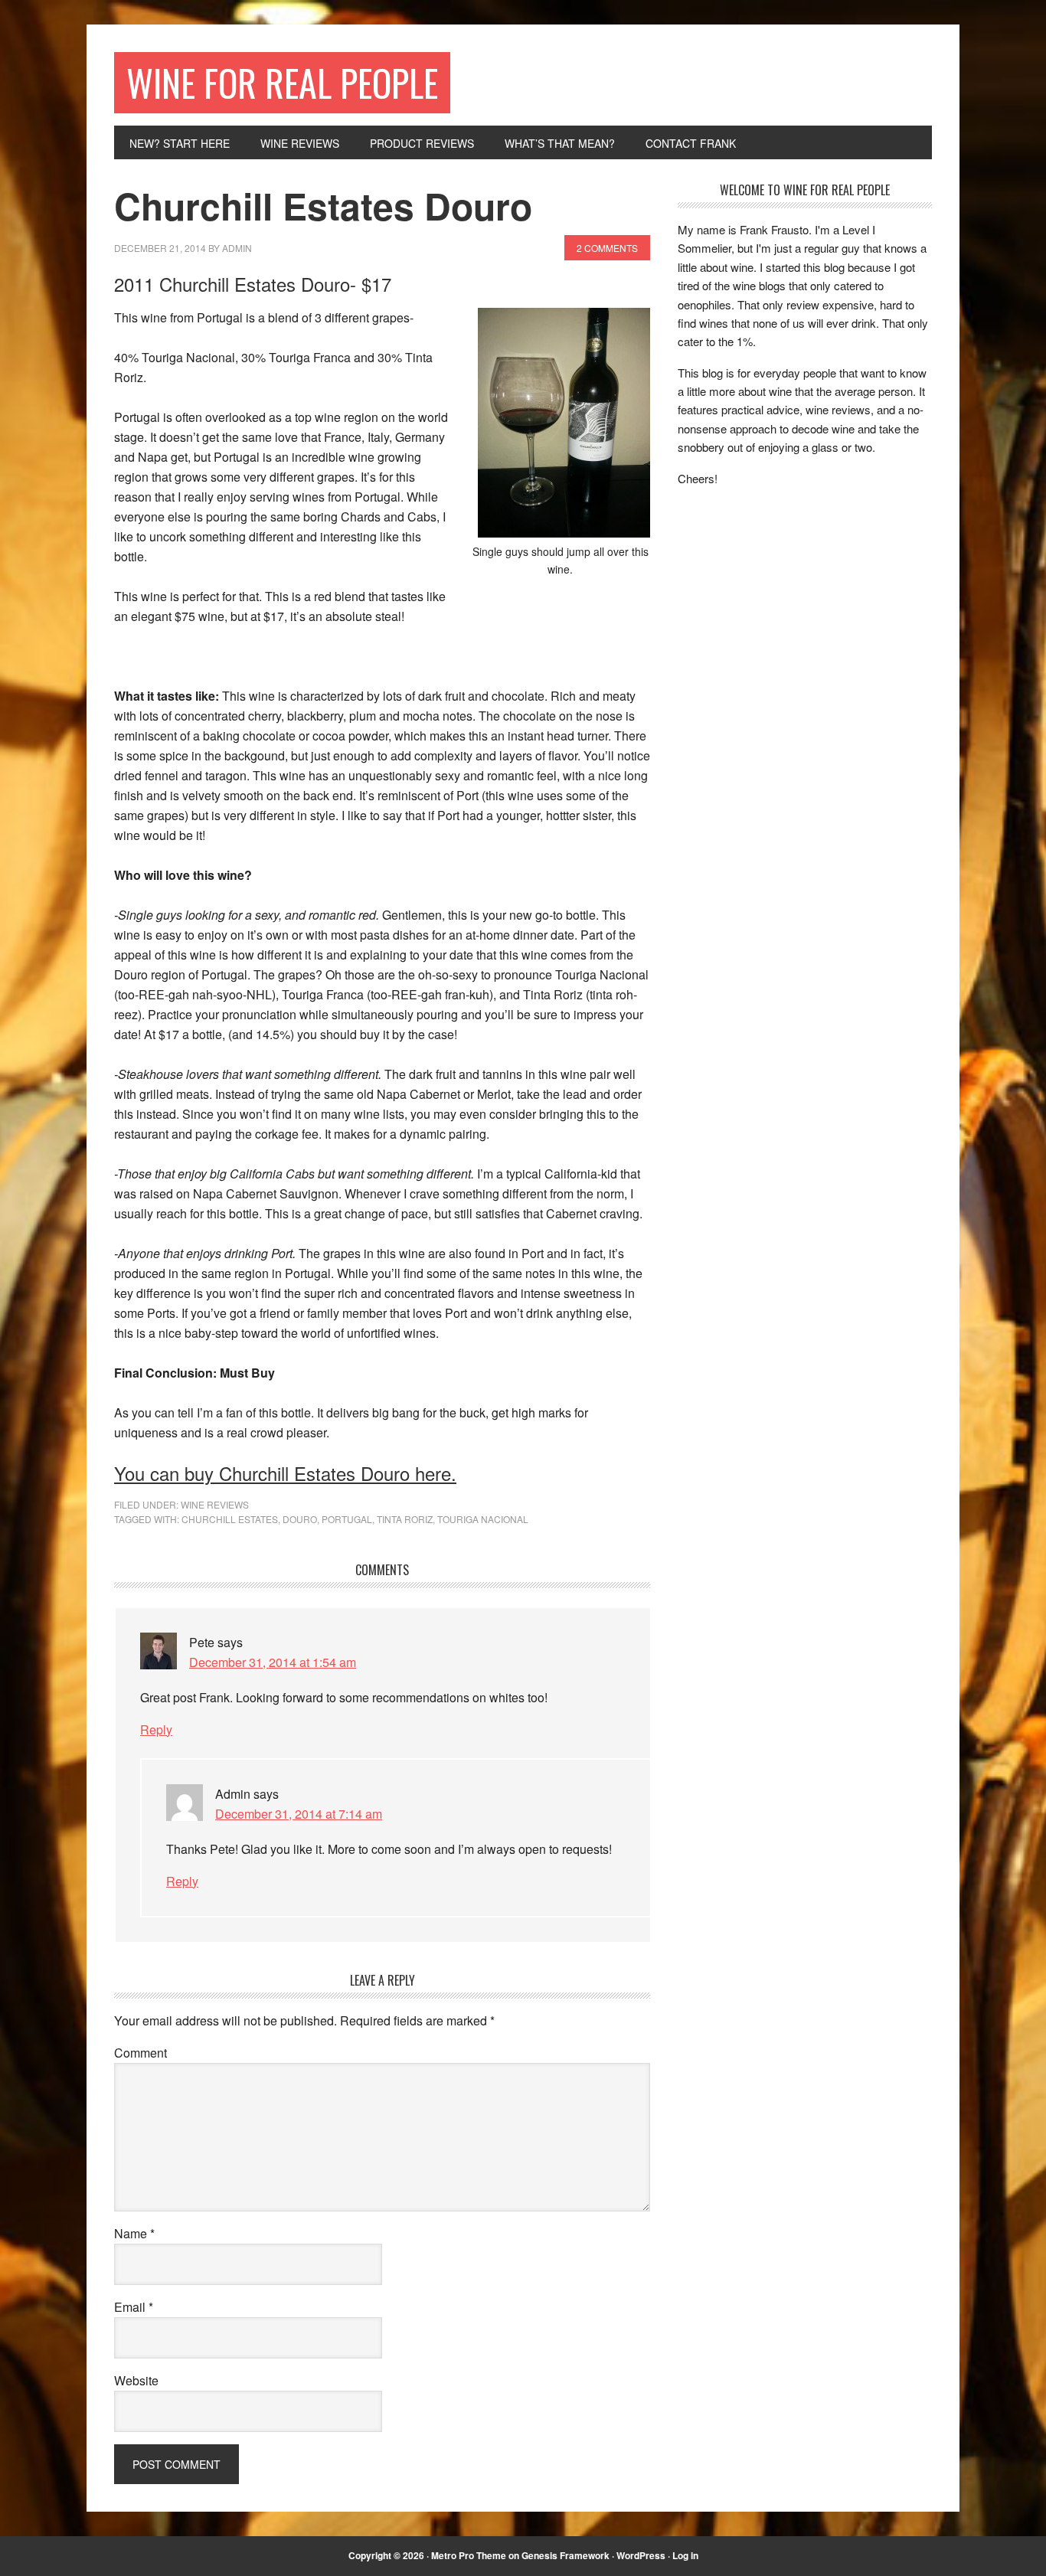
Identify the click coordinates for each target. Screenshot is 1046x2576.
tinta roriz (405, 1519)
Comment (141, 2053)
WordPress (641, 2555)
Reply (156, 1729)
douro (300, 1519)
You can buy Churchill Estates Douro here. (285, 1473)
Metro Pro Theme (469, 2555)
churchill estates (230, 1519)
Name (134, 2233)
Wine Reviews (215, 1504)
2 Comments (607, 248)
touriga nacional (483, 1519)
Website (136, 2380)
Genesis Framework (565, 2555)
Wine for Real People (282, 82)
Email (134, 2307)
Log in (685, 2555)
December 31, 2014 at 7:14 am (299, 1814)
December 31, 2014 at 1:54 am (273, 1662)
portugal (347, 1519)
